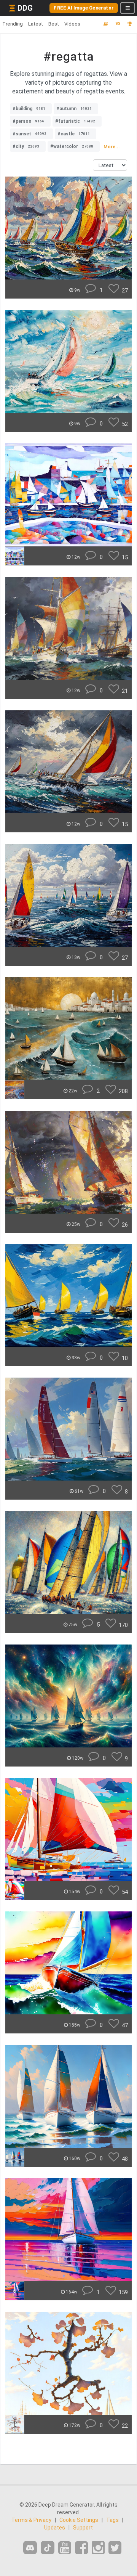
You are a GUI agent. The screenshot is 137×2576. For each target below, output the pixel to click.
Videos (72, 24)
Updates (55, 2528)
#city (26, 146)
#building (29, 109)
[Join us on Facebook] (81, 2548)
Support (83, 2528)
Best (54, 24)
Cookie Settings (79, 2520)
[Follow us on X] (115, 2548)
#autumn (74, 109)
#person (28, 121)
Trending (13, 24)
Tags (112, 2520)
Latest (36, 24)
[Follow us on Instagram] (98, 2548)
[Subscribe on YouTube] (65, 2548)
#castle (74, 134)
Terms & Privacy (31, 2520)
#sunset (29, 134)
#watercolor (72, 146)
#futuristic (75, 121)
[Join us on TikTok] (48, 2548)
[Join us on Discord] (30, 2548)
